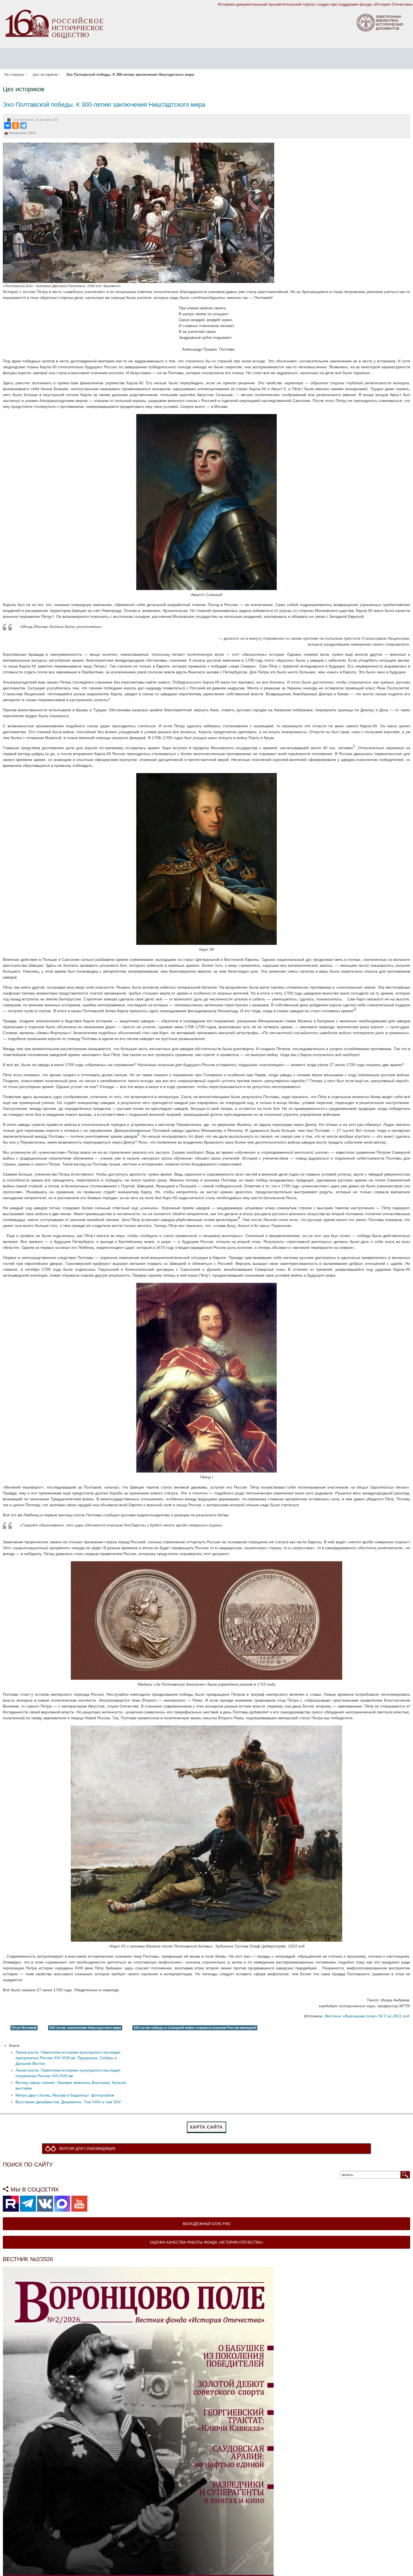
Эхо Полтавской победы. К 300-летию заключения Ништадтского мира (104, 105)
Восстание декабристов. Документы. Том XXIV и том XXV (68, 2102)
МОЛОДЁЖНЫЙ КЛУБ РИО (206, 2224)
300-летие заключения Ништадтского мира (85, 2028)
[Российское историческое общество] (54, 24)
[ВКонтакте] (8, 125)
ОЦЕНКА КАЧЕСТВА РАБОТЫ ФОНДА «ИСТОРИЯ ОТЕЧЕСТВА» (207, 2243)
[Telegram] (23, 125)
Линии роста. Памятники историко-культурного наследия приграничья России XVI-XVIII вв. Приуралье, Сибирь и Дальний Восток (68, 2058)
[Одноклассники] (15, 125)
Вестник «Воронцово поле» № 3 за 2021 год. (367, 2016)
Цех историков (45, 75)
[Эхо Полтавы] (139, 212)
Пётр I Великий (24, 2028)
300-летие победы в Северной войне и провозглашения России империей (195, 2028)
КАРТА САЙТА (206, 2127)
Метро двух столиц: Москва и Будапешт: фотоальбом (65, 2095)
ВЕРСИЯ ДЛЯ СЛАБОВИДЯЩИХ (89, 2149)
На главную (14, 75)
